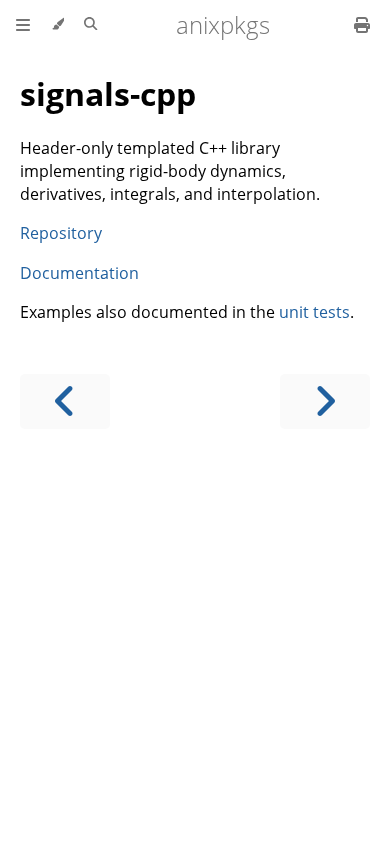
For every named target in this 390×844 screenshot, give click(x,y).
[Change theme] (57, 25)
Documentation (79, 273)
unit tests (314, 312)
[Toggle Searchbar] (90, 25)
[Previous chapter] (65, 401)
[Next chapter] (325, 401)
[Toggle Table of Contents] (23, 25)
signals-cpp (108, 93)
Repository (61, 233)
